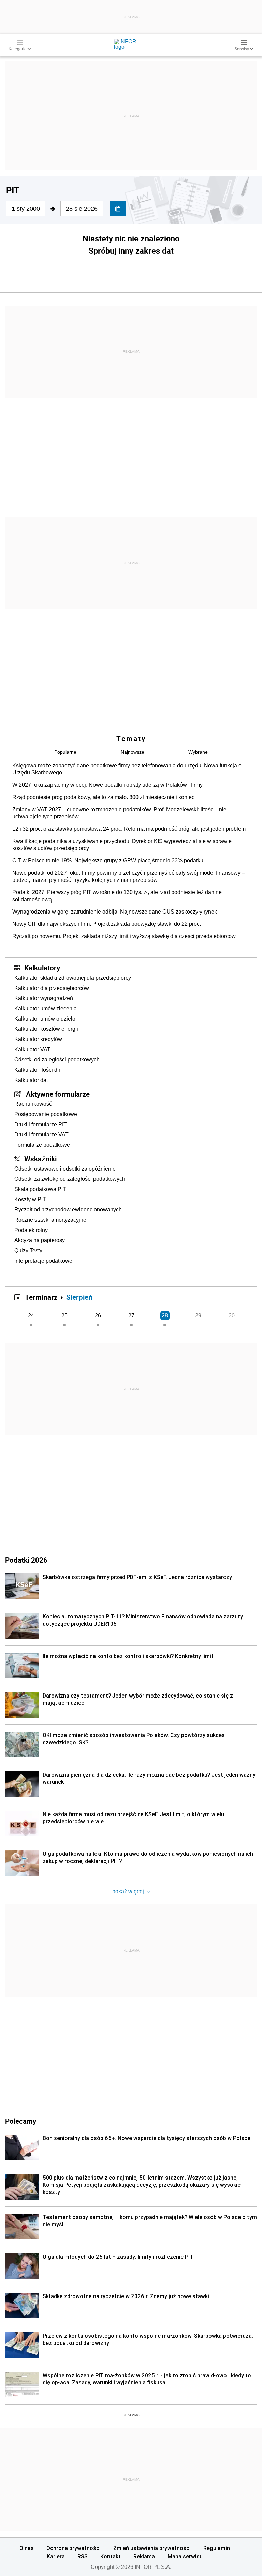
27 (131, 1316)
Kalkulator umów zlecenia (46, 1008)
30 (232, 1316)
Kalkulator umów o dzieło (45, 1019)
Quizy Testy (28, 1251)
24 (31, 1316)
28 (165, 1316)
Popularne (65, 752)
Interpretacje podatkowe (43, 1261)
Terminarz (41, 1297)
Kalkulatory (42, 968)
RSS (83, 2556)
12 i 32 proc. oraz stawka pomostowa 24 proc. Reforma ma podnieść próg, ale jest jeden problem (129, 829)
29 (198, 1316)
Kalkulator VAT (32, 1049)
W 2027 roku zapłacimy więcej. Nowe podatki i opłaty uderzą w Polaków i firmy (107, 785)
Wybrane (198, 752)
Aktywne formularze (58, 1094)
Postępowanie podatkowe (46, 1114)
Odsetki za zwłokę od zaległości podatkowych (70, 1179)
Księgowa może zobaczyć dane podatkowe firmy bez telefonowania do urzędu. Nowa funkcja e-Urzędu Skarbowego (128, 769)
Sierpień (79, 1297)
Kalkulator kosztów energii (46, 1029)
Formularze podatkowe (42, 1145)
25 (64, 1316)
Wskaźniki (40, 1159)
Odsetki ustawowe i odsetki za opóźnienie (65, 1169)
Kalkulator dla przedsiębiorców (52, 988)
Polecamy (21, 2121)
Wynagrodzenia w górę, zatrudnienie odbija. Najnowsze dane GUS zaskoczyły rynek (115, 912)
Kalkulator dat (31, 1080)
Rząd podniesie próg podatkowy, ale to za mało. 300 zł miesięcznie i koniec (103, 797)
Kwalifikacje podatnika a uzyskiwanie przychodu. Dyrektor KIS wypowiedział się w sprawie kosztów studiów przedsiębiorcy (122, 845)
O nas (27, 2548)
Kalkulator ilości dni (38, 1070)
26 (98, 1316)
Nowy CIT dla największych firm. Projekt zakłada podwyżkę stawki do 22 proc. (107, 924)
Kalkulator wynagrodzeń (44, 998)
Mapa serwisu (185, 2556)
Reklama (144, 2556)
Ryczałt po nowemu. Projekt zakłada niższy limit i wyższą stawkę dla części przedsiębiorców (124, 936)
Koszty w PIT (30, 1199)
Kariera (56, 2556)
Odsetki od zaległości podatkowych (57, 1060)
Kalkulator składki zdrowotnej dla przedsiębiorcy (73, 978)
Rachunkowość (33, 1104)
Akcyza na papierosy (40, 1240)
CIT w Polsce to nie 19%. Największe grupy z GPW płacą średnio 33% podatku (108, 861)
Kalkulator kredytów (38, 1039)
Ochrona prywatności (74, 2548)
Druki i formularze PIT (41, 1124)
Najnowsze (133, 752)
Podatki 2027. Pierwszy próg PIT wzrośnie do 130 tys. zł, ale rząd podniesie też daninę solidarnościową (117, 896)
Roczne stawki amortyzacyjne (50, 1220)
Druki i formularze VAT (41, 1135)
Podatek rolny (31, 1230)
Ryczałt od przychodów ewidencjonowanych (68, 1210)
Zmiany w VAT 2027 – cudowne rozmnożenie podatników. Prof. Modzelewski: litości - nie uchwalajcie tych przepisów (119, 813)
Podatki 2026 (26, 1560)
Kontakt (111, 2556)
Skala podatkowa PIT (40, 1189)
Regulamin (217, 2548)
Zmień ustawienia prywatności (152, 2548)
